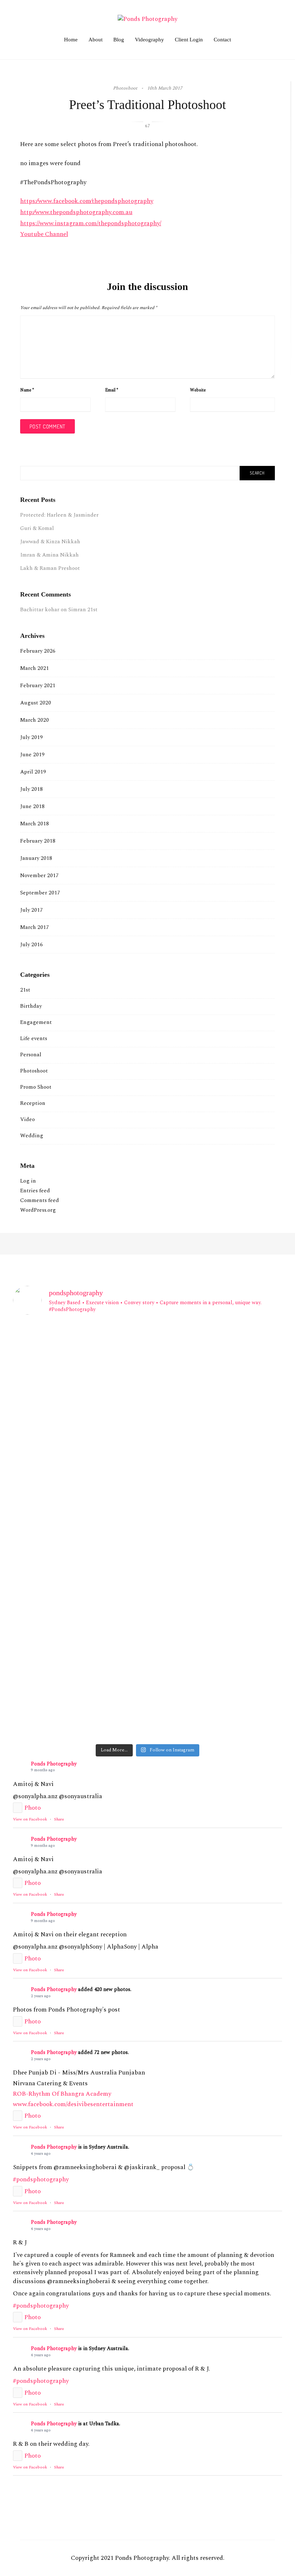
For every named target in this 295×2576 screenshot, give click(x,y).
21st (25, 990)
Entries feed (35, 1191)
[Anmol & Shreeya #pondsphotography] (238, 1682)
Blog (119, 40)
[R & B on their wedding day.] (57, 1553)
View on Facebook (30, 1819)
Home (71, 40)
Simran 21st (83, 610)
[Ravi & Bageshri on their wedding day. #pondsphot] (238, 1562)
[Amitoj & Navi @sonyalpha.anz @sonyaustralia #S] (148, 1354)
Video (28, 1119)
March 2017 (35, 927)
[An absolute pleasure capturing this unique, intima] (238, 1414)
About (96, 40)
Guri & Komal (37, 528)
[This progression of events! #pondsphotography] (57, 1682)
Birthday (31, 1006)
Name (27, 390)
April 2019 (33, 772)
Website (198, 390)
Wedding (32, 1136)
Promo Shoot (36, 1087)
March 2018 (35, 824)
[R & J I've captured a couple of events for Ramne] (148, 1471)
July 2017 (31, 910)
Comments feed (40, 1200)
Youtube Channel (44, 234)
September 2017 (40, 893)
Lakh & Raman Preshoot (50, 568)
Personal (31, 1055)
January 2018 (36, 858)
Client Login (189, 40)
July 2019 (31, 737)
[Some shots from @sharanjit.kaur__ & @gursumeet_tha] (57, 1721)
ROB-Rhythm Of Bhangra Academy (62, 2094)
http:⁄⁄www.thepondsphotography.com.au (76, 212)
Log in (28, 1181)
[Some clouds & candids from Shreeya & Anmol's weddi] (148, 1686)
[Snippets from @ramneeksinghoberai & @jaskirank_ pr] (57, 1414)
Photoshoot (34, 1071)
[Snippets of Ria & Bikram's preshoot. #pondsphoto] (57, 1626)
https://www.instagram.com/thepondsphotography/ (91, 223)
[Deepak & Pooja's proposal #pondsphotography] (238, 1588)
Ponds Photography (54, 1764)
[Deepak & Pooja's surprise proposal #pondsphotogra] (57, 1588)
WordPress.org (38, 1210)
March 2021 (35, 668)
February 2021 (38, 686)
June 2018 (32, 806)
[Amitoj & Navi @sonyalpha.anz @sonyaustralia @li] (57, 1354)
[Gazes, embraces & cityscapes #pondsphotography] (148, 1712)
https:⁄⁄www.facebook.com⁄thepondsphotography (87, 201)
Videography (149, 40)
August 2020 (36, 703)
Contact (222, 40)
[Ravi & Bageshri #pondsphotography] (148, 1558)
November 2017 (39, 876)
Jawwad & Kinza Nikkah (50, 542)
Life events (34, 1038)
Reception (33, 1103)
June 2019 (32, 755)
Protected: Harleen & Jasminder (59, 515)
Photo (33, 1808)
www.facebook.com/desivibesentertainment (73, 2104)
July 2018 (31, 789)
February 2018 (38, 841)
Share (59, 1819)
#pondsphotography (41, 2180)
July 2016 (31, 945)
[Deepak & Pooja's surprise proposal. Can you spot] (148, 1596)
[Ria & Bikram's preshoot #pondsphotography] (148, 1626)
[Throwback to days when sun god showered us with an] (238, 1643)
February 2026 (38, 651)
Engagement (36, 1022)
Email (112, 390)
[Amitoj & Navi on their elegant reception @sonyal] (238, 1358)
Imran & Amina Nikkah (49, 555)
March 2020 (35, 720)
